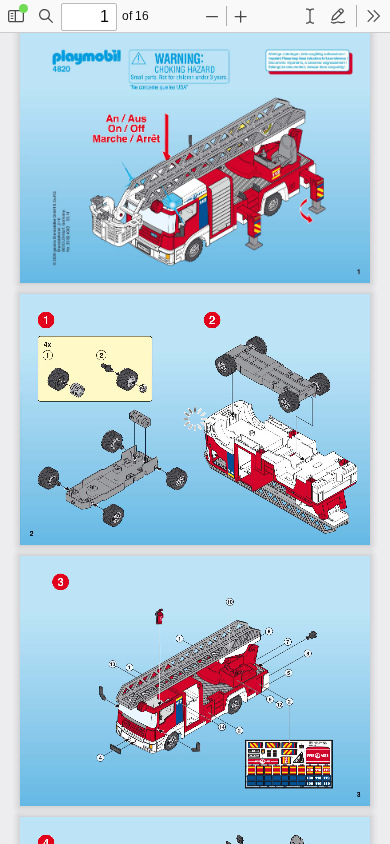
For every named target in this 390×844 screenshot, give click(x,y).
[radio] (310, 16)
